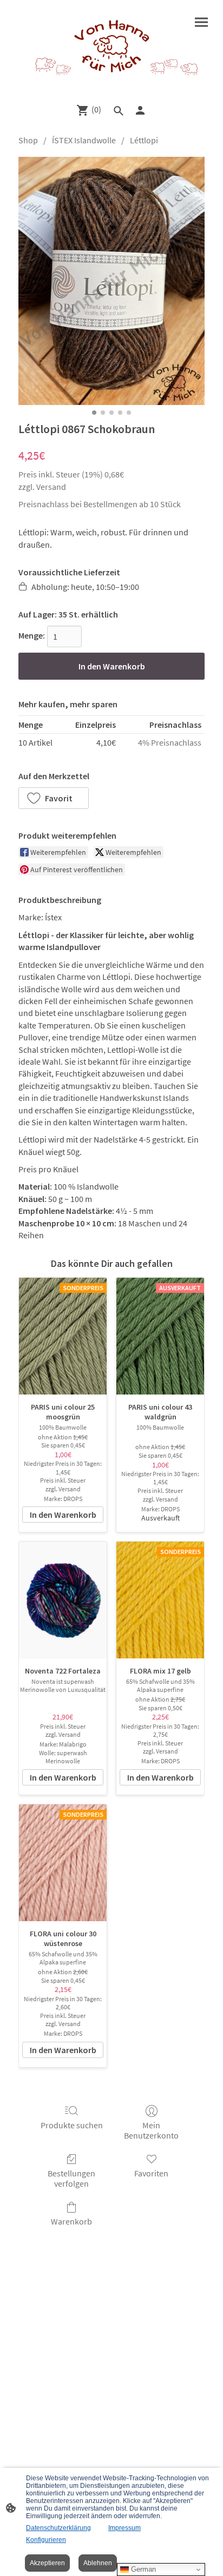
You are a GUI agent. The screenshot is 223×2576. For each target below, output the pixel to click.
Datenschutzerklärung (58, 2528)
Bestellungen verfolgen (71, 2178)
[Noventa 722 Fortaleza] (63, 1600)
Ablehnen (98, 2563)
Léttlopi (144, 140)
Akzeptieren (47, 2563)
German (142, 2569)
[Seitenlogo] (111, 47)
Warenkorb (71, 2221)
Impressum (124, 2528)
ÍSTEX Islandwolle (84, 140)
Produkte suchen (72, 2125)
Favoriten (151, 2173)
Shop (28, 140)
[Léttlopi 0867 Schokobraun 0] (111, 281)
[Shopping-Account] (140, 110)
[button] (54, 798)
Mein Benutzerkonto (151, 2130)
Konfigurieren (46, 2540)
